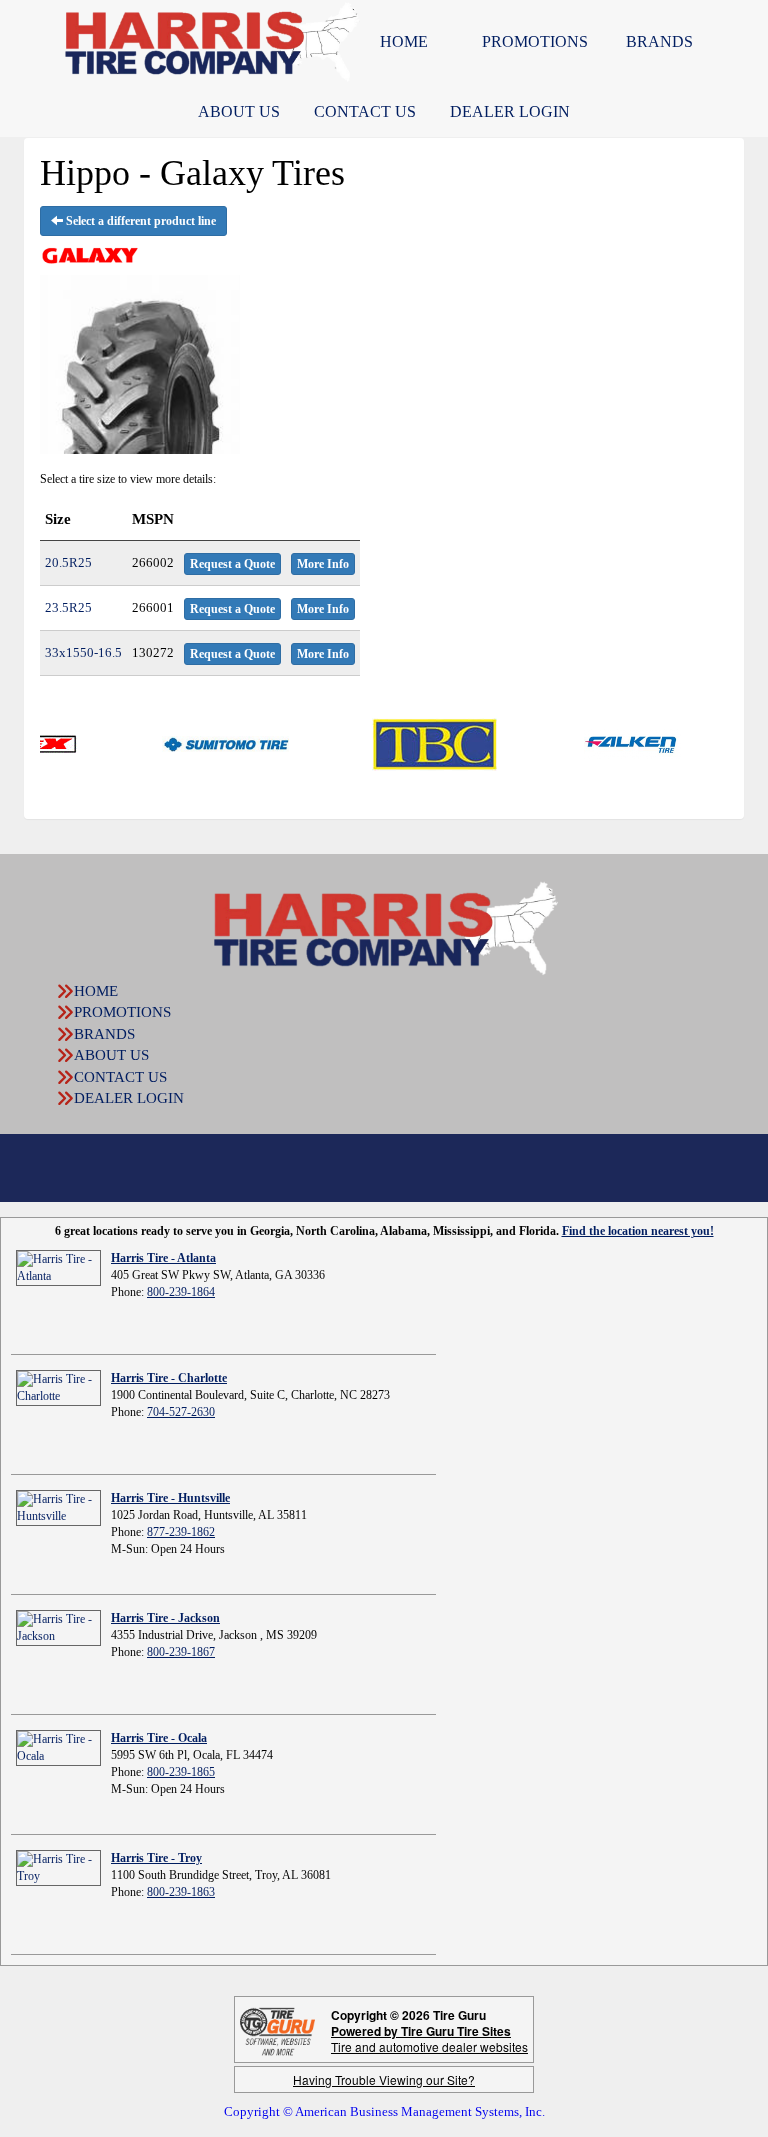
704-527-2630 (181, 1412)
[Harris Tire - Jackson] (58, 1627)
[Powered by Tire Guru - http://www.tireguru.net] (277, 2029)
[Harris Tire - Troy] (58, 1867)
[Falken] (596, 743)
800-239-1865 (181, 1772)
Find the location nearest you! (638, 1231)
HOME (404, 41)
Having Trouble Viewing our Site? (384, 2079)
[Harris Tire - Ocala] (58, 1747)
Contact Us (365, 111)
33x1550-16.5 (83, 652)
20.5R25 (68, 562)
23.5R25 (68, 607)
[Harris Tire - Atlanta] (58, 1267)
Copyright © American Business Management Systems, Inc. (384, 2111)
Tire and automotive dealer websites (429, 2038)
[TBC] (398, 743)
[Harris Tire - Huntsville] (58, 1507)
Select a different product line (139, 221)
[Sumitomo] (189, 743)
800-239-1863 (181, 1892)
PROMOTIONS (535, 41)
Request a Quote (232, 564)
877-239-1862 (181, 1532)
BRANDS (659, 41)
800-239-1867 (181, 1652)
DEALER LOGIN (510, 111)
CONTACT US (120, 1077)
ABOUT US (239, 111)
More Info (323, 564)
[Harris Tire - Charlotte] (58, 1387)
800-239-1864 (181, 1292)
